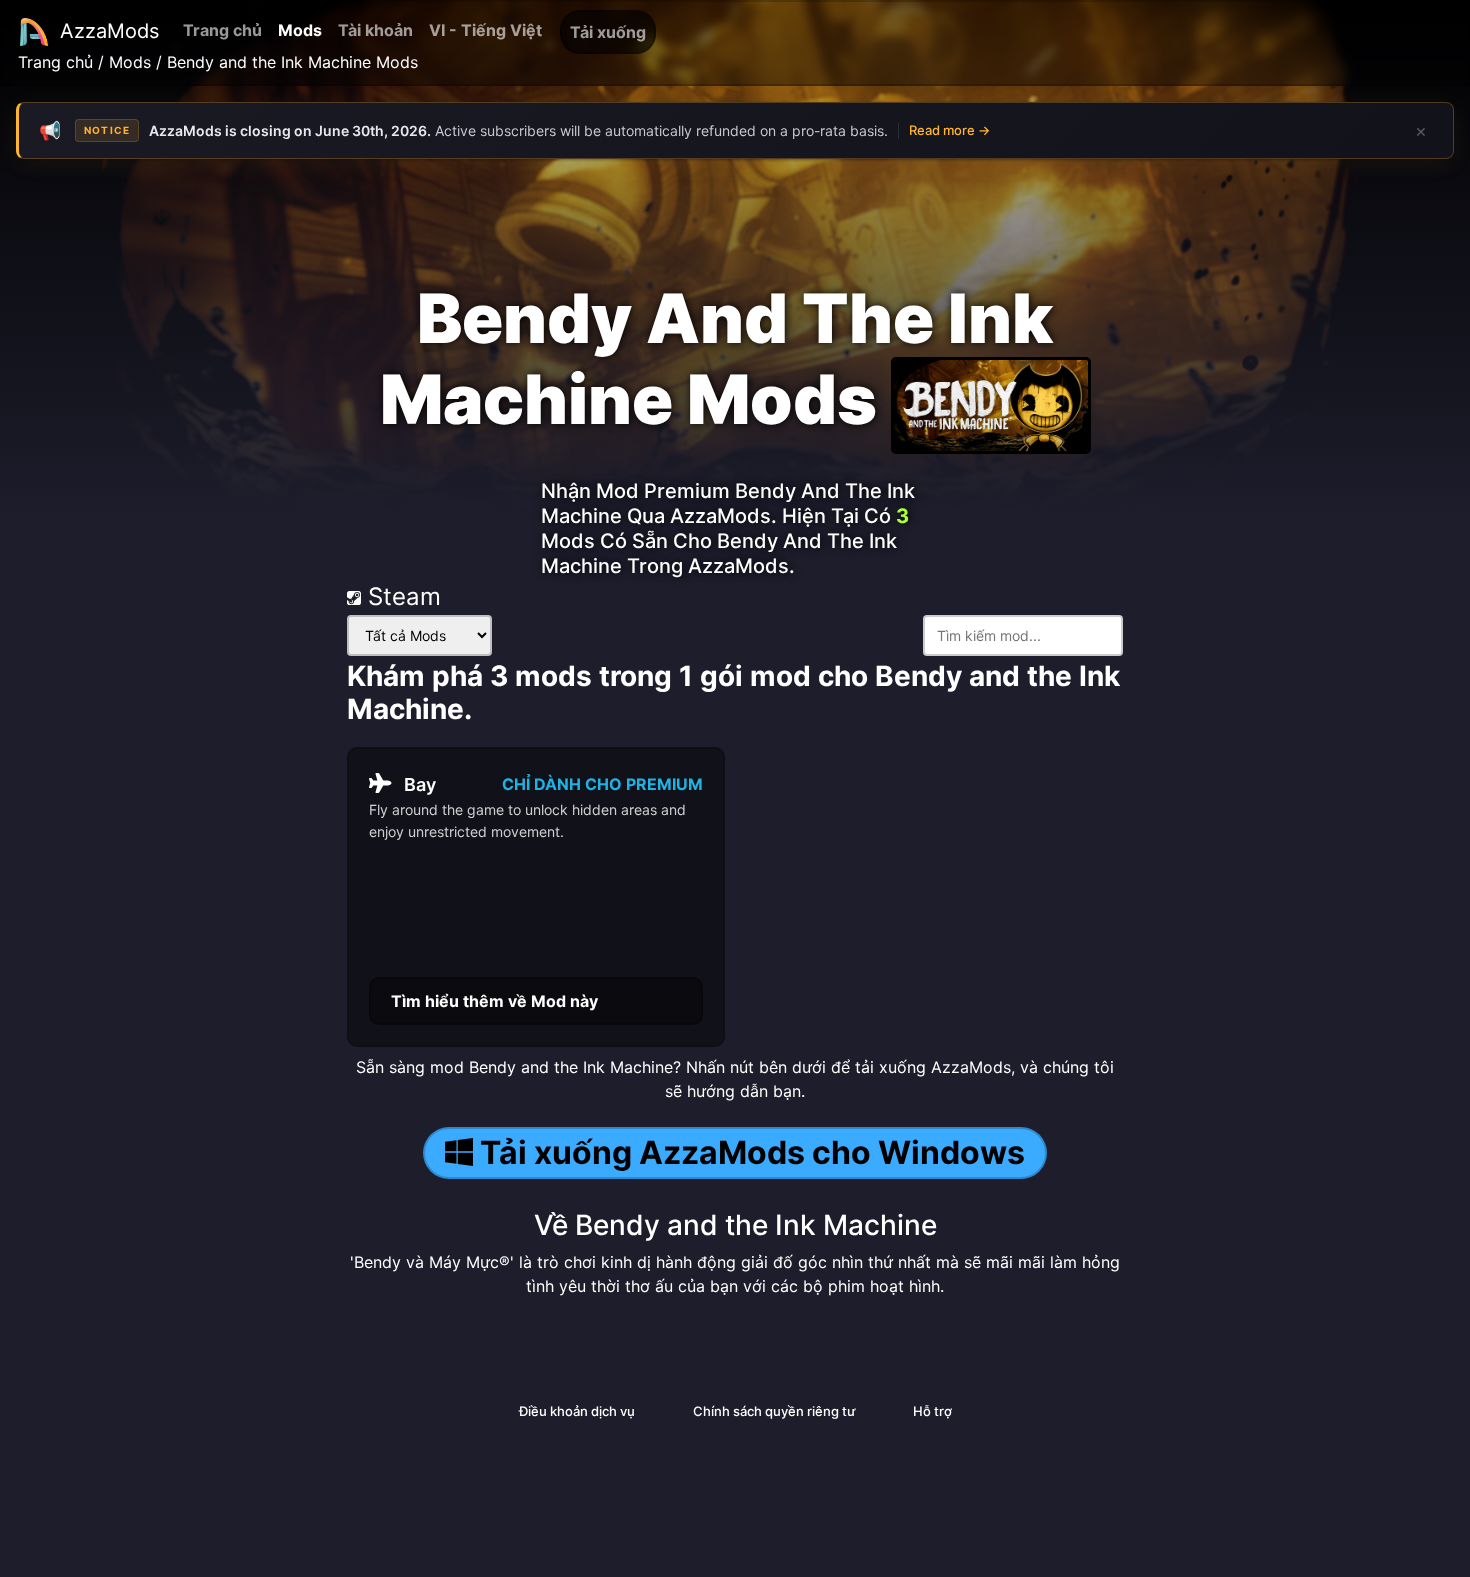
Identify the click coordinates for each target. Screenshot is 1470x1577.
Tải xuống (608, 32)
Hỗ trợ (932, 1411)
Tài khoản (375, 30)
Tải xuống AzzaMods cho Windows (752, 1152)
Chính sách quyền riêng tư (774, 1411)
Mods (300, 30)
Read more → (949, 130)
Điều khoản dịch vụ (577, 1411)
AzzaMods (109, 31)
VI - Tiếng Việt (485, 30)
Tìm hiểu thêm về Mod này (494, 1001)
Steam (401, 596)
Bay (420, 784)
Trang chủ (222, 30)
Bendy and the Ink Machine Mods (292, 62)
